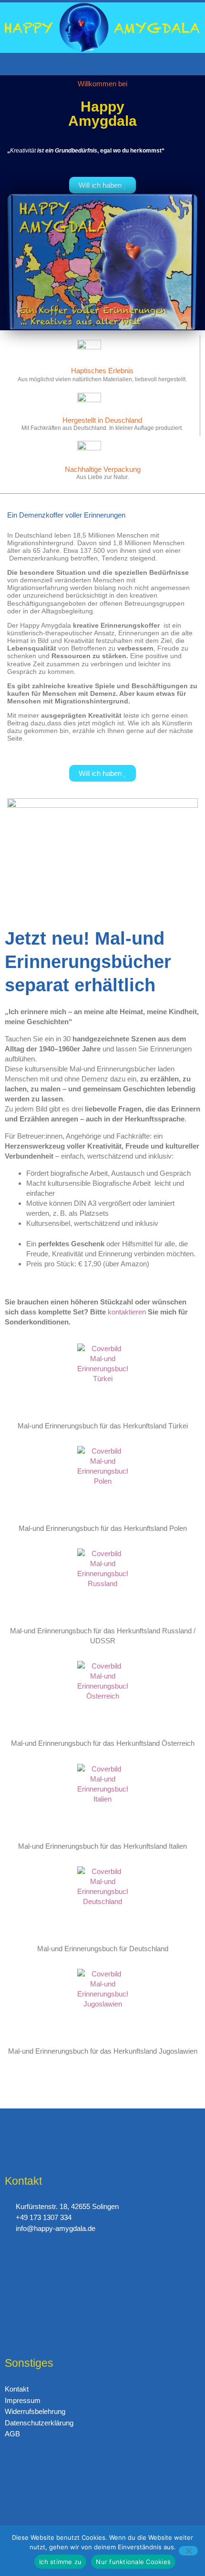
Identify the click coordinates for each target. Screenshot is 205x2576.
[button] (102, 64)
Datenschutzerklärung (39, 2423)
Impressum (23, 2400)
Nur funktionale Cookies (133, 2562)
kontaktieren (127, 1312)
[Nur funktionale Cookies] (188, 2551)
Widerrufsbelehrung (35, 2411)
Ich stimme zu (60, 2562)
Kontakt (17, 2389)
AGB (12, 2434)
